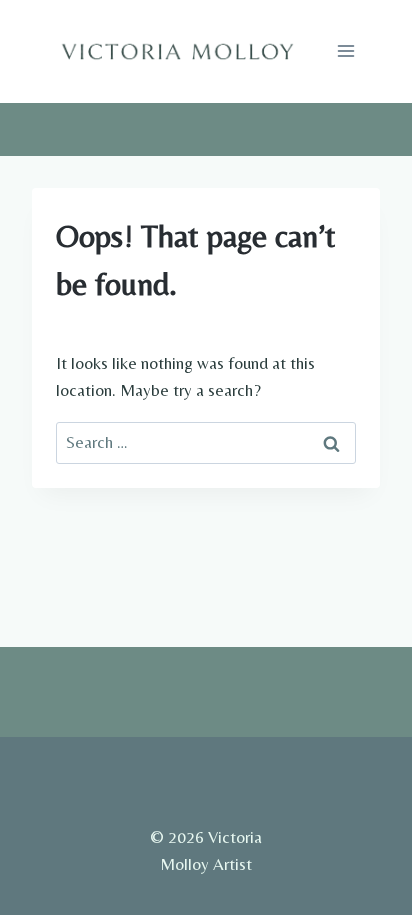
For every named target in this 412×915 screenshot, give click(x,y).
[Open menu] (345, 51)
